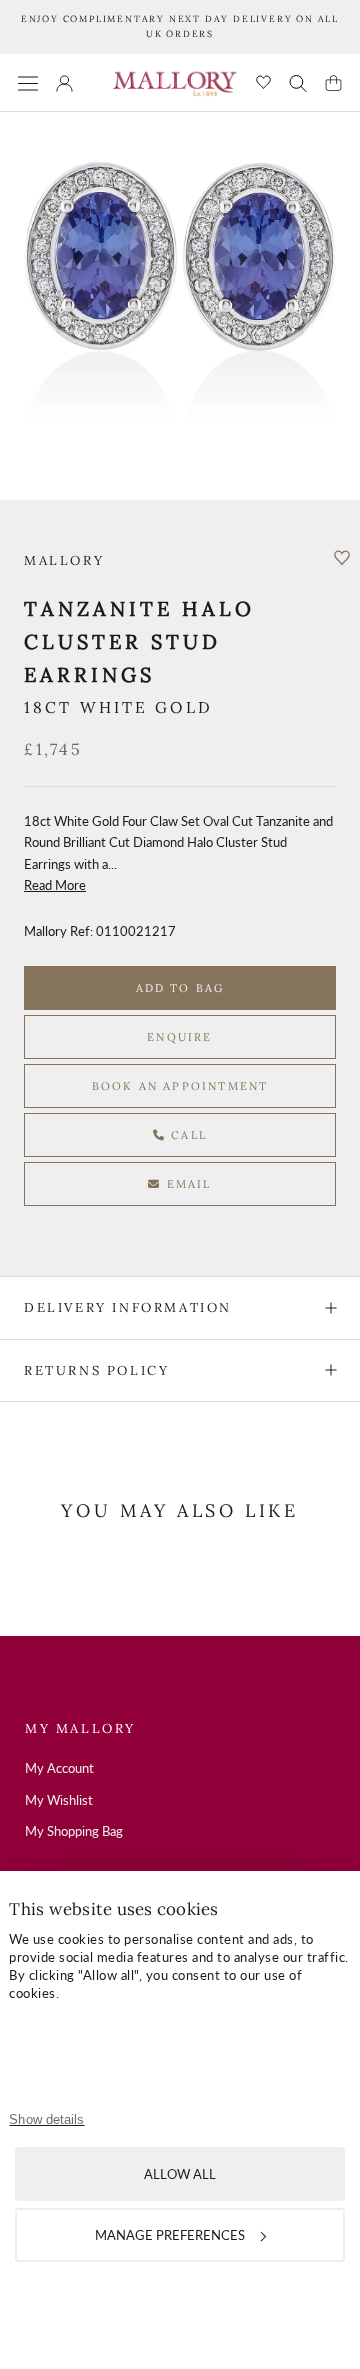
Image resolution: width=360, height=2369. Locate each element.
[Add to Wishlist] (342, 558)
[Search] (298, 83)
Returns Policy (96, 1370)
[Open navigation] (28, 82)
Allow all (180, 2174)
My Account (59, 1768)
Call (186, 1135)
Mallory (64, 560)
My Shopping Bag (74, 1831)
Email (187, 1184)
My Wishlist (59, 1800)
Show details (46, 2119)
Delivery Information (128, 1307)
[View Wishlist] (263, 83)
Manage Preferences (170, 2235)
